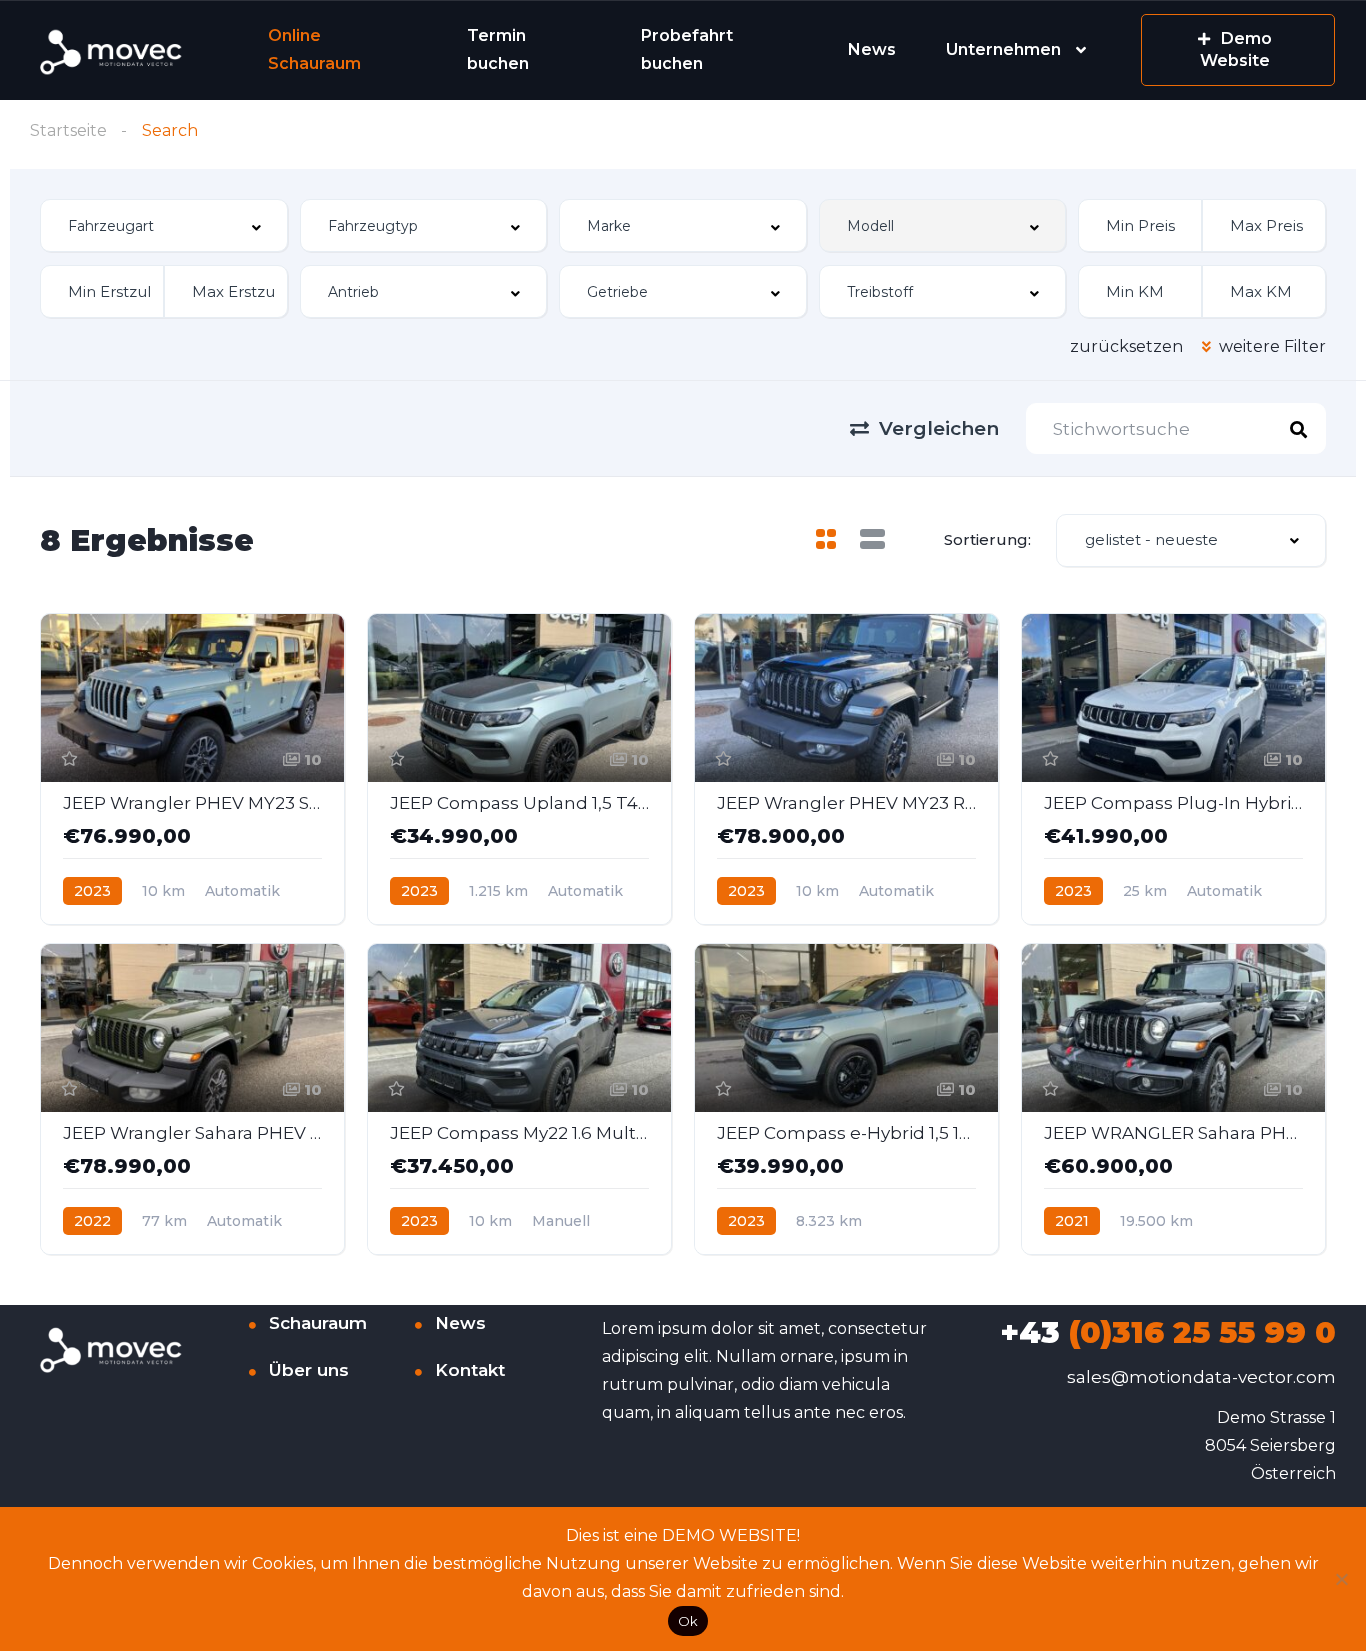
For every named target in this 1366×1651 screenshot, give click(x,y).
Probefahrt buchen (687, 49)
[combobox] (164, 225)
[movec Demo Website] (112, 50)
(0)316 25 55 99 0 (1168, 1332)
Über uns (309, 1370)
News (872, 49)
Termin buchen (498, 49)
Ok (688, 1621)
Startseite (68, 130)
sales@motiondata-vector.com (1201, 1377)
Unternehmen (1003, 49)
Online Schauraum (314, 49)
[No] (1341, 1579)
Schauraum (318, 1323)
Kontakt (470, 1370)
